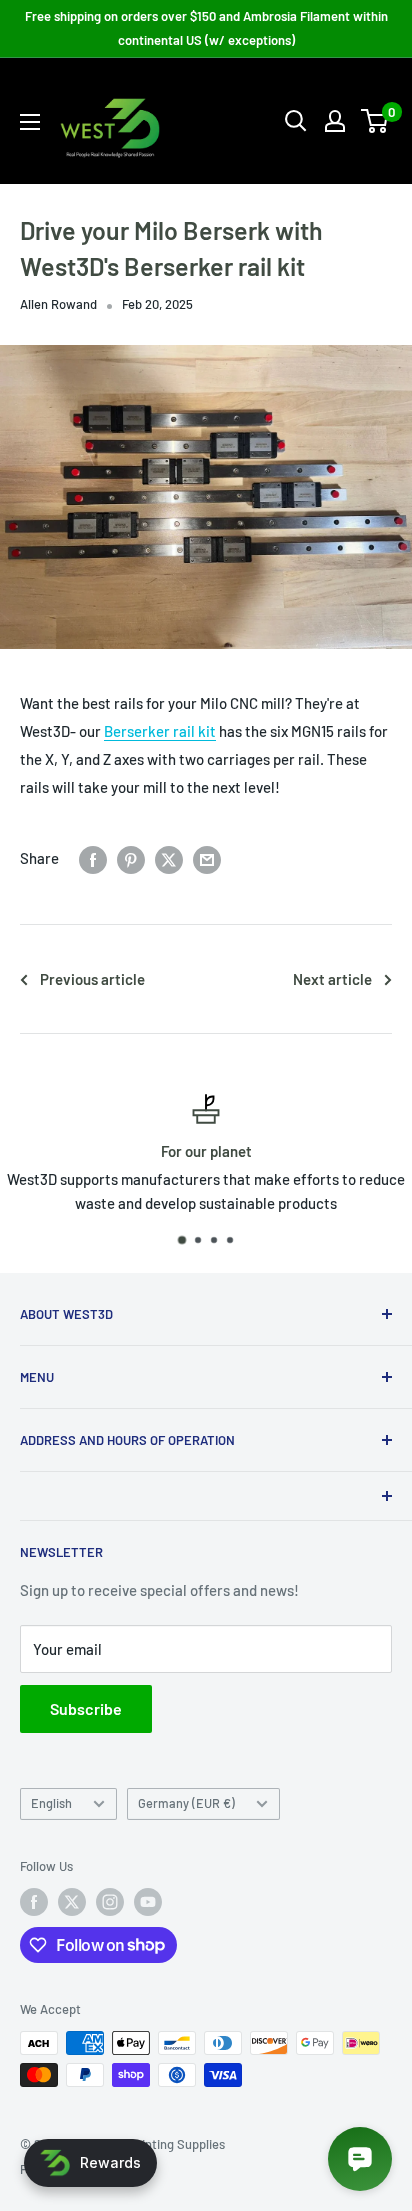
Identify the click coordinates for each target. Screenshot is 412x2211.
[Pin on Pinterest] (131, 858)
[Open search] (296, 121)
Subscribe (86, 1708)
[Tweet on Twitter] (169, 858)
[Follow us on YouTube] (148, 1902)
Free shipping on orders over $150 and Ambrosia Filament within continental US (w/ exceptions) (206, 28)
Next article (332, 979)
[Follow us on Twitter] (72, 1902)
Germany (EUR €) (186, 1803)
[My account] (335, 121)
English (51, 1803)
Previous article (92, 979)
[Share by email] (207, 858)
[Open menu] (30, 122)
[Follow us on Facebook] (34, 1902)
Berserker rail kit (160, 731)
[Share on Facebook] (93, 858)
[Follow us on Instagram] (110, 1902)
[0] (375, 121)
